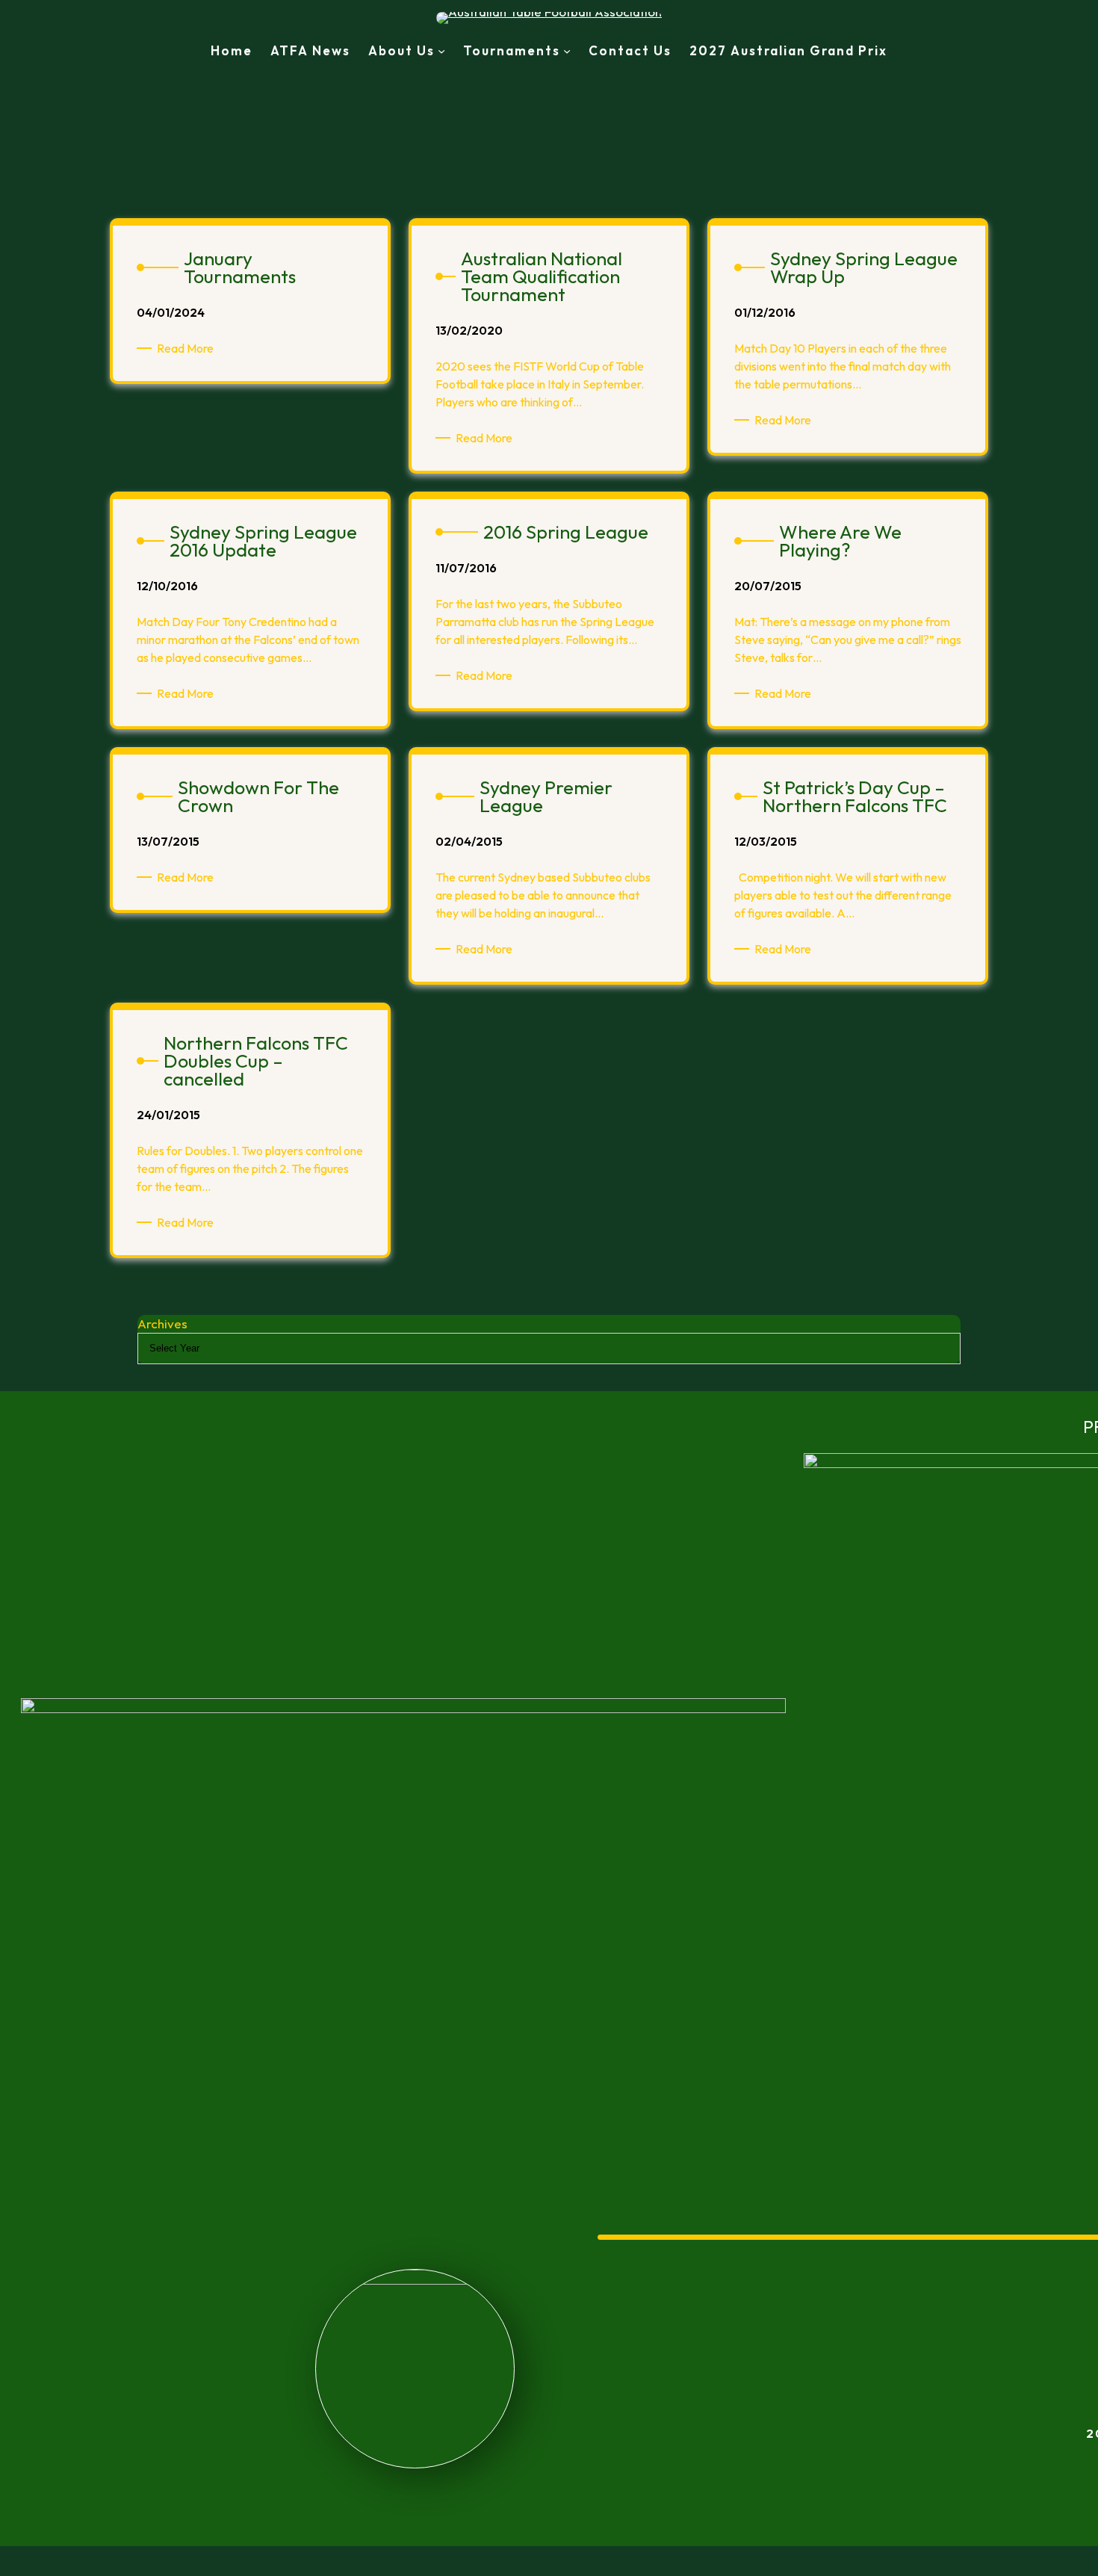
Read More (188, 349)
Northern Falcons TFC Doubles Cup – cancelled (256, 1061)
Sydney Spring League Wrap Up (864, 267)
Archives (162, 1323)
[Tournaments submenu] (567, 51)
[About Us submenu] (441, 51)
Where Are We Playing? (840, 541)
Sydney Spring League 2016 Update (263, 541)
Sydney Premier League (546, 796)
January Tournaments (240, 267)
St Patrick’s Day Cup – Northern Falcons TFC (855, 796)
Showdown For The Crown (258, 796)
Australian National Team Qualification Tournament (542, 276)
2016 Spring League (566, 532)
